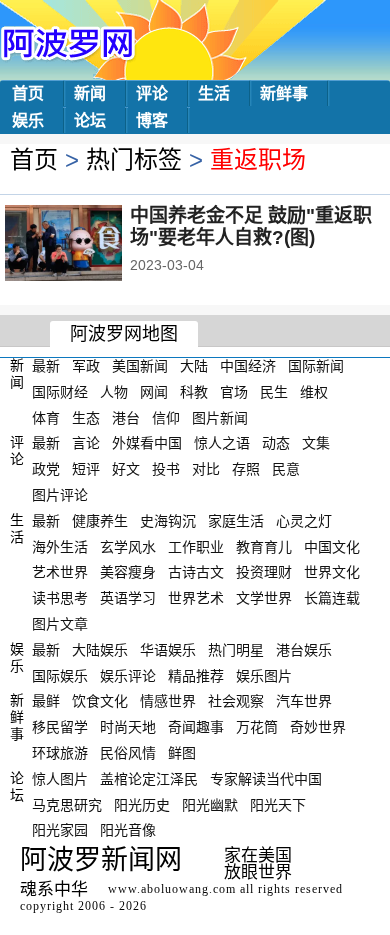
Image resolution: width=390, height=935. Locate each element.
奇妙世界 (318, 727)
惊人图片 (60, 779)
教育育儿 (264, 546)
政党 (46, 469)
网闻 (154, 392)
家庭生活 (236, 521)
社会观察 (236, 701)
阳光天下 (278, 804)
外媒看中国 (147, 443)
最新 (46, 366)
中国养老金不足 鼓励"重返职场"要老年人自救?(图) (251, 226)
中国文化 (332, 546)
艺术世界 (60, 572)
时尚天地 (128, 727)
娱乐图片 (264, 675)
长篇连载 (332, 598)
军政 (86, 366)
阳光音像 (128, 830)
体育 (46, 417)
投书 (166, 469)
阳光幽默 (210, 804)
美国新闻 (140, 366)
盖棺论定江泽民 (149, 779)
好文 (126, 469)
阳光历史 (142, 804)
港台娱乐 (304, 650)
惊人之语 (222, 443)
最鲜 (46, 701)
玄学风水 (128, 546)
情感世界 (168, 701)
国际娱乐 (60, 675)
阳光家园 (60, 830)
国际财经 (60, 392)
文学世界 (264, 598)
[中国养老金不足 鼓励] (90, 245)
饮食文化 (100, 701)
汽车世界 (304, 701)
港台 (126, 417)
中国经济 (248, 366)
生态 (86, 417)
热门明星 (236, 650)
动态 (276, 443)
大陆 (194, 366)
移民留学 (60, 727)
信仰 (166, 417)
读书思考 (60, 598)
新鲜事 (284, 93)
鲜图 (182, 753)
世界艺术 (196, 598)
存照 (246, 469)
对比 (206, 469)
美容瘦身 (128, 572)
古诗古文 (196, 572)
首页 (28, 93)
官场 (234, 392)
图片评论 (60, 495)
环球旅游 (60, 753)
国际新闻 (316, 366)
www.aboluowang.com (172, 889)
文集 (316, 443)
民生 (274, 392)
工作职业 (196, 546)
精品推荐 (196, 675)
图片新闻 (220, 417)
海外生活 (60, 546)
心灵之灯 (304, 521)
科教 (194, 392)
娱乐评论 (128, 675)
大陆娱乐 (100, 650)
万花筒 (257, 727)
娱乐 (28, 120)
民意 (286, 469)
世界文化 (332, 572)
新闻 (90, 93)
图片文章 (60, 624)
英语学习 (128, 598)
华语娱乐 (168, 650)
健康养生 (100, 521)
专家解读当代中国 (266, 779)
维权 (314, 392)
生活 (214, 93)
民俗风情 (128, 753)
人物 (114, 392)
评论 (152, 93)
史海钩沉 (168, 521)
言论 (86, 443)
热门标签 (134, 159)
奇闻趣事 (196, 727)
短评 (86, 469)
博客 (152, 120)
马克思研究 (67, 804)
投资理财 (264, 572)
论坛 (90, 120)
